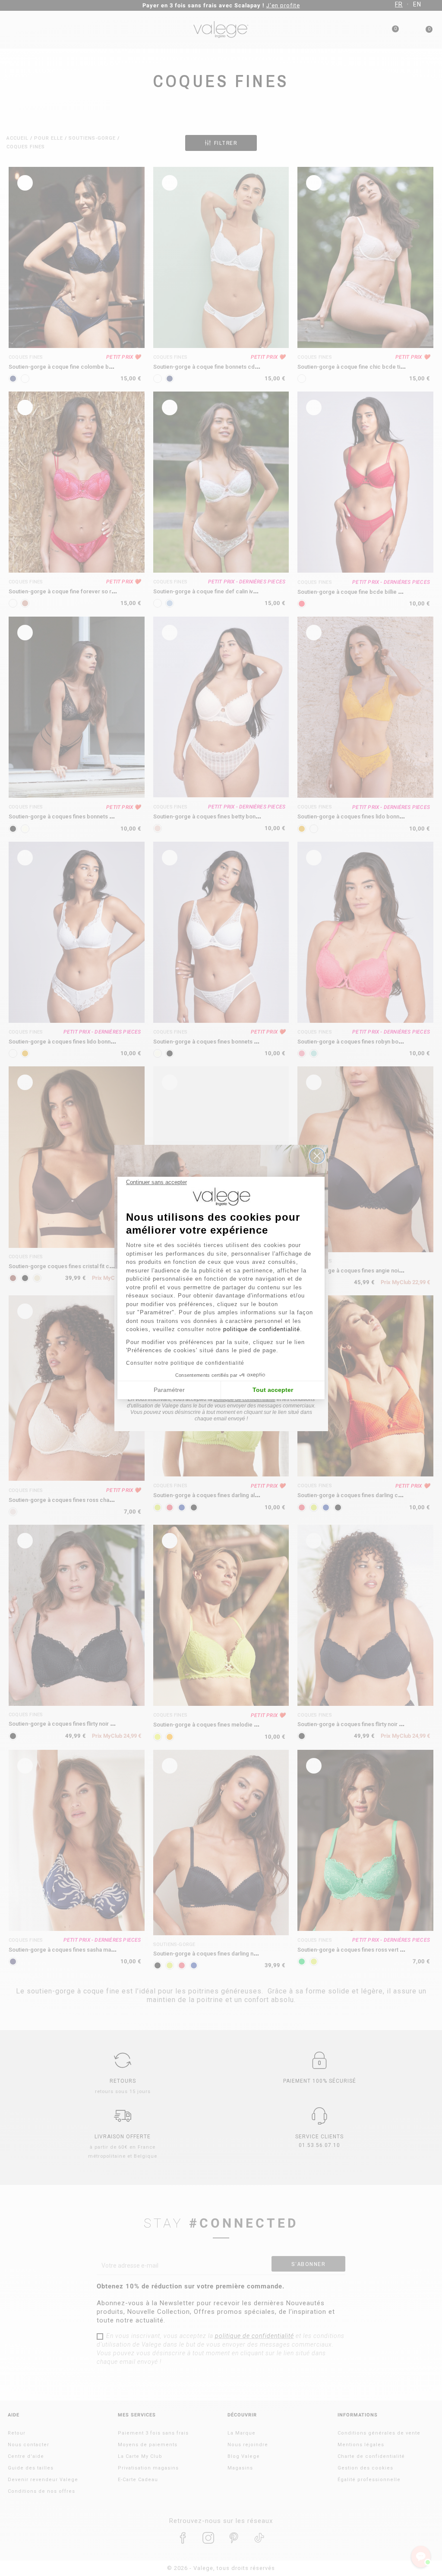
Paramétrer (169, 1390)
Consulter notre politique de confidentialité (185, 1363)
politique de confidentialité (262, 1329)
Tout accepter (273, 1390)
